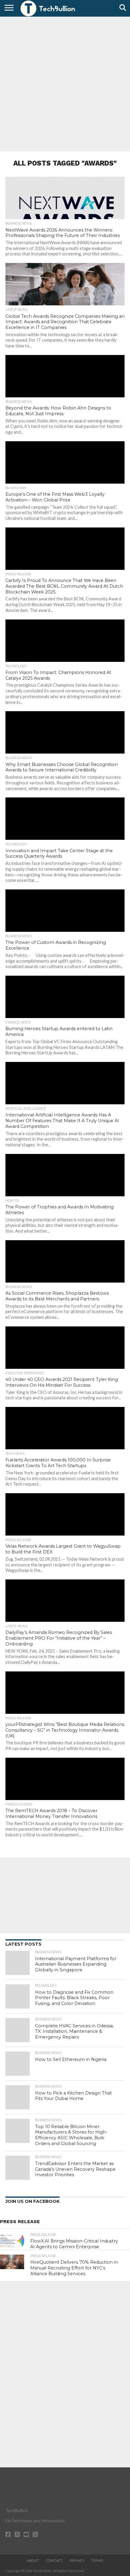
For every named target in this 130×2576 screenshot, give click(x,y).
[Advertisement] (65, 83)
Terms (97, 2561)
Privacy (77, 2561)
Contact (54, 2561)
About (33, 2561)
